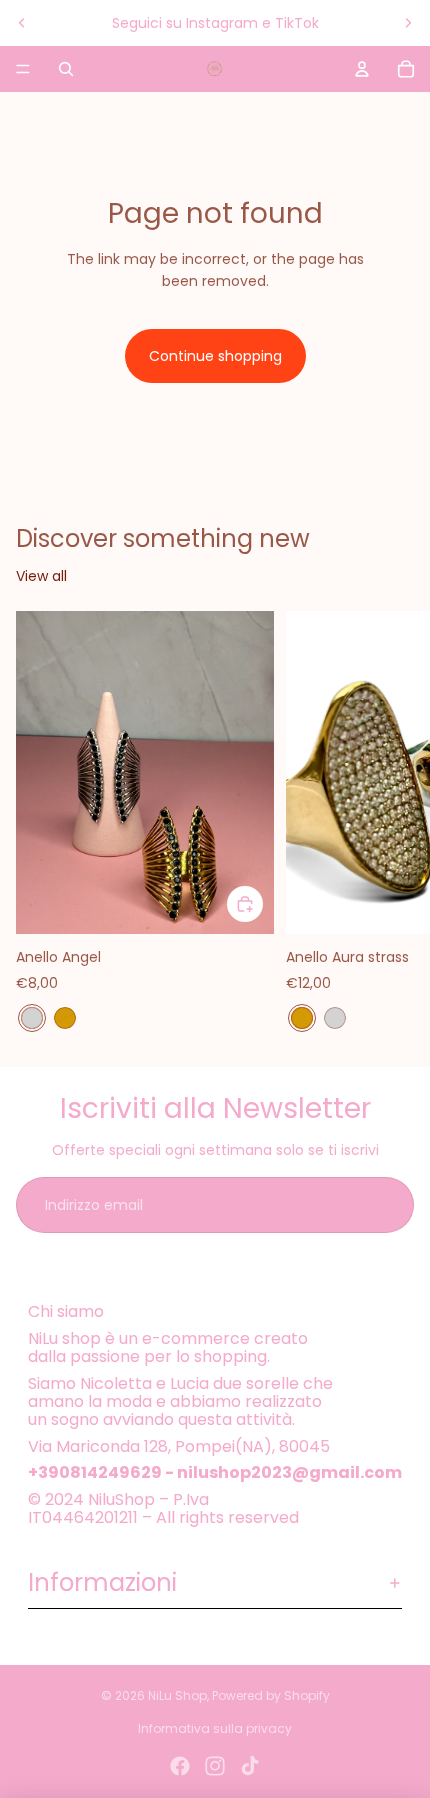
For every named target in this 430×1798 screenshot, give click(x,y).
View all (41, 576)
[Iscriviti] (386, 1205)
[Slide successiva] (408, 23)
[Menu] (23, 69)
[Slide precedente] (22, 23)
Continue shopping (215, 356)
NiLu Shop (177, 1695)
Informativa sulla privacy (215, 1728)
